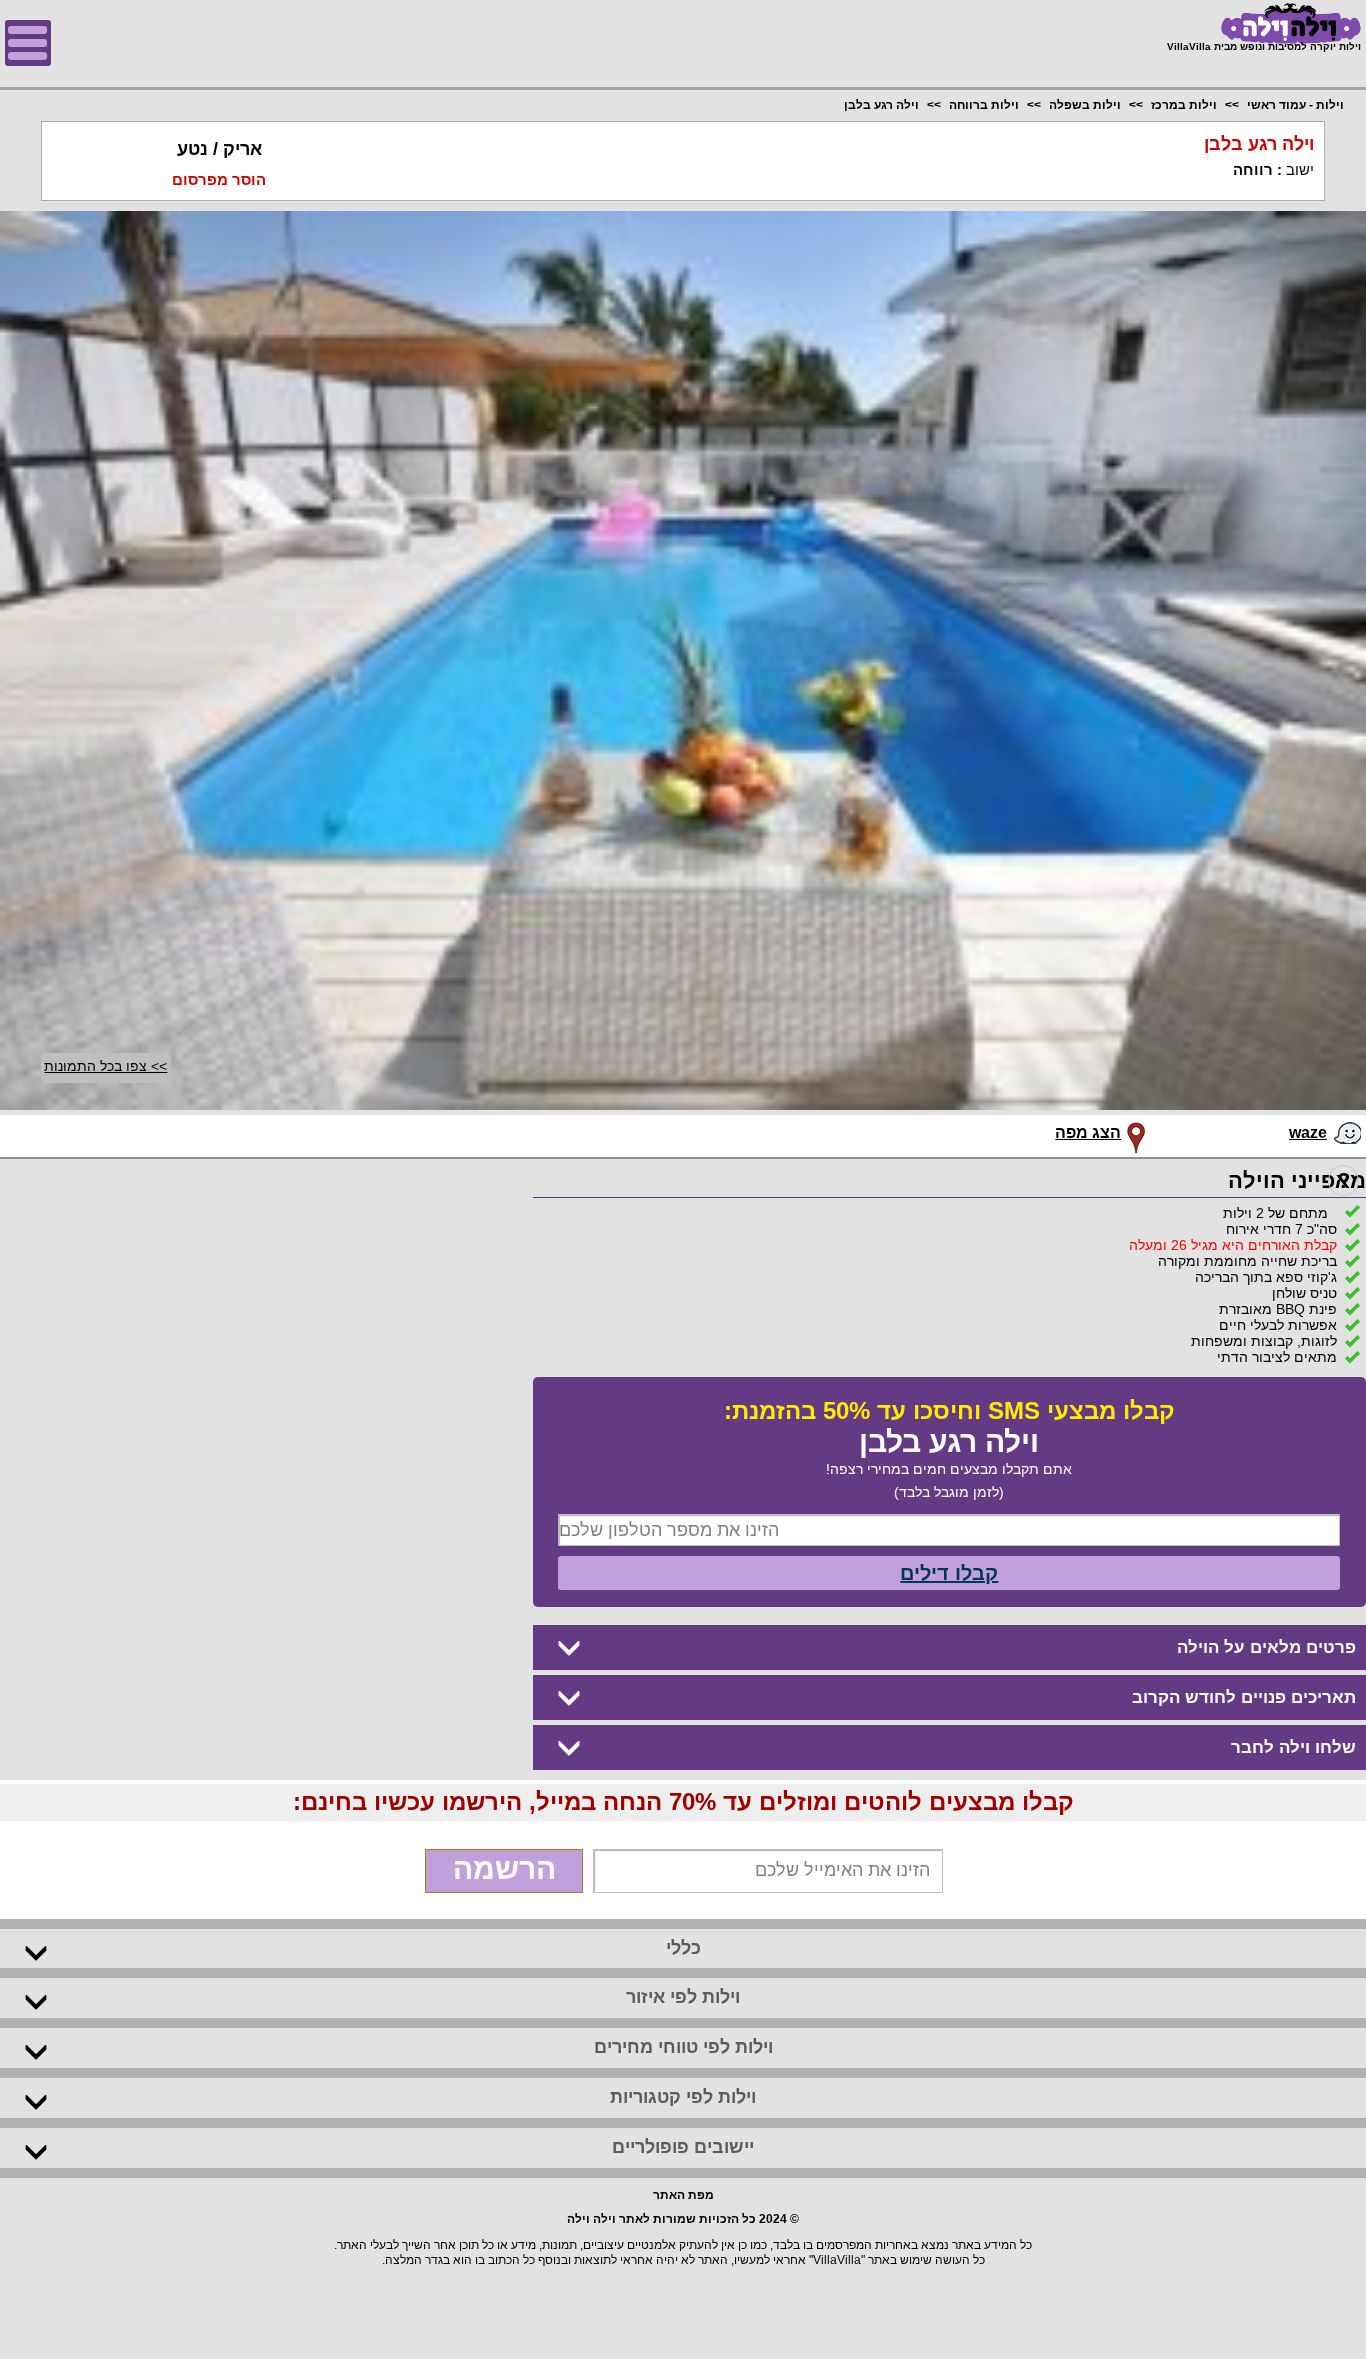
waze (1308, 1132)
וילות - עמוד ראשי (1295, 105)
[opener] (28, 43)
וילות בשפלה (1085, 105)
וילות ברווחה (984, 105)
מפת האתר (683, 2195)
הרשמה (504, 1868)
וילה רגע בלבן (881, 105)
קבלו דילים (949, 1573)
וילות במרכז (1184, 105)
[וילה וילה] (1264, 23)
